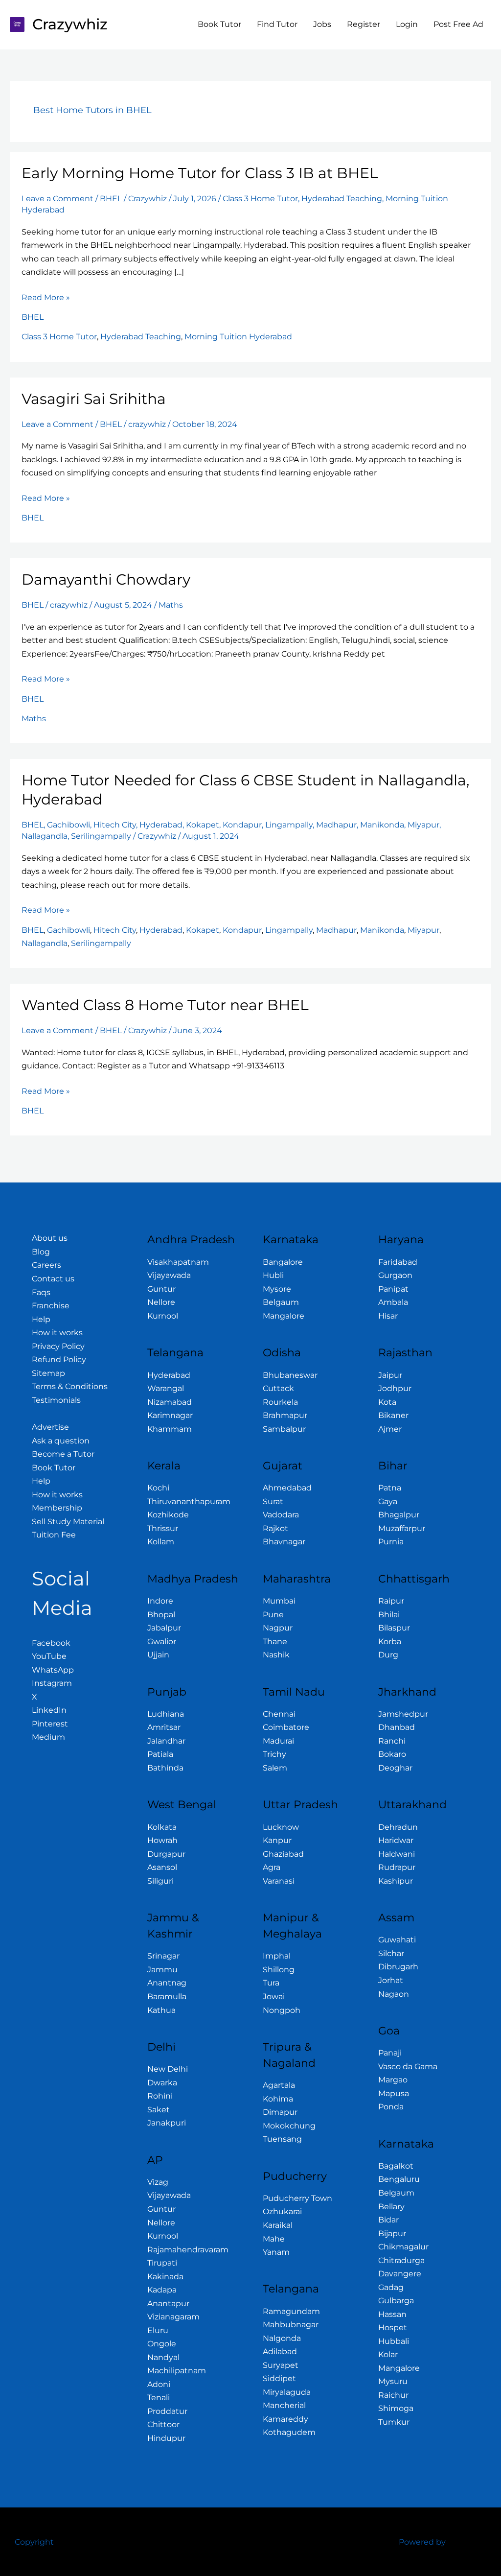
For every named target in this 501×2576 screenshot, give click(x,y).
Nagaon (394, 1994)
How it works (57, 1333)
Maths (171, 605)
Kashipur (396, 1881)
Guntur (161, 1289)
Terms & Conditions (70, 1386)
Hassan (392, 2314)
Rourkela (280, 1402)
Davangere (400, 2274)
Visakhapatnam (178, 1262)
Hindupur (166, 2438)
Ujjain (158, 1655)
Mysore (277, 1289)
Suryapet (281, 2365)
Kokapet (203, 825)
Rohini (160, 2096)
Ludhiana (166, 1714)
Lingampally (289, 825)
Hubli (273, 1275)
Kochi (158, 1488)
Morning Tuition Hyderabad (238, 337)
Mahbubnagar (291, 2325)
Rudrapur (397, 1867)
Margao (393, 2080)
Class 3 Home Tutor (260, 199)
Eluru (158, 2330)
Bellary (391, 2207)
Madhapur (336, 825)
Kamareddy (285, 2419)
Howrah (162, 1840)
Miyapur (423, 825)
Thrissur (163, 1528)
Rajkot (275, 1528)
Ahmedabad (287, 1488)
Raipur (391, 1601)
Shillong (279, 1970)
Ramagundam (291, 2311)
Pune (273, 1615)
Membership (57, 1508)
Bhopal (161, 1615)
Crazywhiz (70, 24)
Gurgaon (395, 1275)
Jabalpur (164, 1628)
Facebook (51, 1643)
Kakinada (165, 2277)
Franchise (51, 1306)
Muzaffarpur (402, 1528)
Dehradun (398, 1827)
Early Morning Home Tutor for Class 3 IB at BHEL (200, 173)
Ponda (391, 2107)
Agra (272, 1867)
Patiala (160, 1754)
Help (41, 1319)
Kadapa (162, 2290)
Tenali (159, 2398)
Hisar (388, 1316)
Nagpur (278, 1628)
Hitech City (115, 825)
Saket (159, 2110)
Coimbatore (286, 1727)
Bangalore (283, 1262)
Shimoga (396, 2408)
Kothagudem (289, 2432)
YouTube (49, 1656)
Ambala (393, 1302)
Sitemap (48, 1373)
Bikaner (393, 1415)
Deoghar (395, 1768)
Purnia (391, 1542)
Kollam (161, 1542)
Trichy (274, 1754)
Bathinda (165, 1768)
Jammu (162, 1970)
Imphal (277, 1956)
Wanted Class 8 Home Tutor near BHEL (165, 1005)
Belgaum (281, 1302)
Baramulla (167, 1997)
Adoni (159, 2384)
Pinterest (50, 1724)
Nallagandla (45, 836)
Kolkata (162, 1827)
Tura (271, 1983)
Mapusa (394, 2093)
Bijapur (392, 2233)
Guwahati (397, 1940)
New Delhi (168, 2069)
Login (407, 24)
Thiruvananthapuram (189, 1501)
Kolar (388, 2354)
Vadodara (281, 1515)
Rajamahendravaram (188, 2250)
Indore (160, 1601)
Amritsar (164, 1727)
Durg (388, 1655)
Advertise (50, 1427)
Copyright (34, 2542)
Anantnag (167, 1983)
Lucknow (281, 1827)
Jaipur (390, 1375)
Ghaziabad (283, 1854)
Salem (275, 1768)
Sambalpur (284, 1429)
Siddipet (279, 2378)
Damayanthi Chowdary (106, 579)
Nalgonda (282, 2338)
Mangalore (284, 1316)
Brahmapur (285, 1415)
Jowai (274, 1997)
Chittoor (163, 2424)
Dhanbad (397, 1727)
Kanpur (277, 1840)
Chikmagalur (403, 2247)
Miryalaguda (287, 2392)
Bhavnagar (284, 1542)
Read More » (46, 296)
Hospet (393, 2328)
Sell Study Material (68, 1522)
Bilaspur (394, 1628)
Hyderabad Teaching (342, 199)
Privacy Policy (58, 1346)
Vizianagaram (173, 2317)
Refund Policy (59, 1359)
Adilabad (280, 2351)
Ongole (162, 2344)
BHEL (111, 199)
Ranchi (392, 1741)
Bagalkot (396, 2166)
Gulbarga (396, 2301)
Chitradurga (401, 2260)
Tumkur (394, 2422)
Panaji (390, 2053)
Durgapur (166, 1854)
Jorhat (391, 1980)
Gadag (391, 2287)
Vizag (158, 2182)
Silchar (391, 1953)
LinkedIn (49, 1710)
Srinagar (163, 1956)
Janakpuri (167, 2123)
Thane (275, 1642)
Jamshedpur (403, 1714)
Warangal (166, 1388)
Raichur (393, 2395)
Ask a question (61, 1441)
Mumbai (279, 1601)
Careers (46, 1265)
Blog (41, 1252)
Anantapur (168, 2304)
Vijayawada (169, 1275)
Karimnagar (170, 1415)
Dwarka (162, 2083)
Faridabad (398, 1262)
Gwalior (162, 1642)
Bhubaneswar (290, 1375)
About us (50, 1238)
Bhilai (389, 1615)
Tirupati (162, 2263)
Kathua (161, 2010)
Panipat (393, 1289)
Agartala (279, 2085)
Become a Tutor (63, 1454)
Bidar (388, 2220)
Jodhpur (395, 1388)
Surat (273, 1501)
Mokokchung (289, 2126)
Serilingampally (101, 836)
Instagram (52, 1683)
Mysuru (393, 2381)
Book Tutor (219, 24)
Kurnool (163, 1316)
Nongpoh (282, 2010)
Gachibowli (68, 825)
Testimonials (56, 1400)
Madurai (278, 1741)
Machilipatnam (177, 2371)
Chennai (279, 1714)
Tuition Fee (54, 1535)
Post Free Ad (458, 24)
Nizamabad (170, 1402)
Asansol (162, 1867)
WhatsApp (53, 1670)
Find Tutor (277, 24)
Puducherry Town (297, 2198)
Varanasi (279, 1881)
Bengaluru (399, 2179)
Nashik (276, 1655)
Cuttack (278, 1388)
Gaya (388, 1501)
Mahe (274, 2239)
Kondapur (242, 825)
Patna (390, 1488)
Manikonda (382, 825)
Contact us (53, 1279)
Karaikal (278, 2225)
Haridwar (396, 1840)
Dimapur (280, 2112)
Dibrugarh (398, 1967)
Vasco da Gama (408, 2067)
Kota (387, 1402)
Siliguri (160, 1881)
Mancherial (284, 2405)
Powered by (422, 2542)
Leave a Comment (57, 199)
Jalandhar (166, 1741)
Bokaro (392, 1754)
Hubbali (394, 2341)
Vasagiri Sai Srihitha (94, 399)
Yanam (276, 2252)
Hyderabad (161, 825)
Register (364, 24)
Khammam (170, 1429)
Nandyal (163, 2357)
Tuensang (282, 2139)
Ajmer (390, 1429)
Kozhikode (168, 1515)
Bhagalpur (399, 1515)
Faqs (41, 1292)
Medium (48, 1737)
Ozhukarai (282, 2211)
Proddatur (167, 2411)
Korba (390, 1642)
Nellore (161, 1302)
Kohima (278, 2099)
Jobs (322, 24)
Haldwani (397, 1854)
